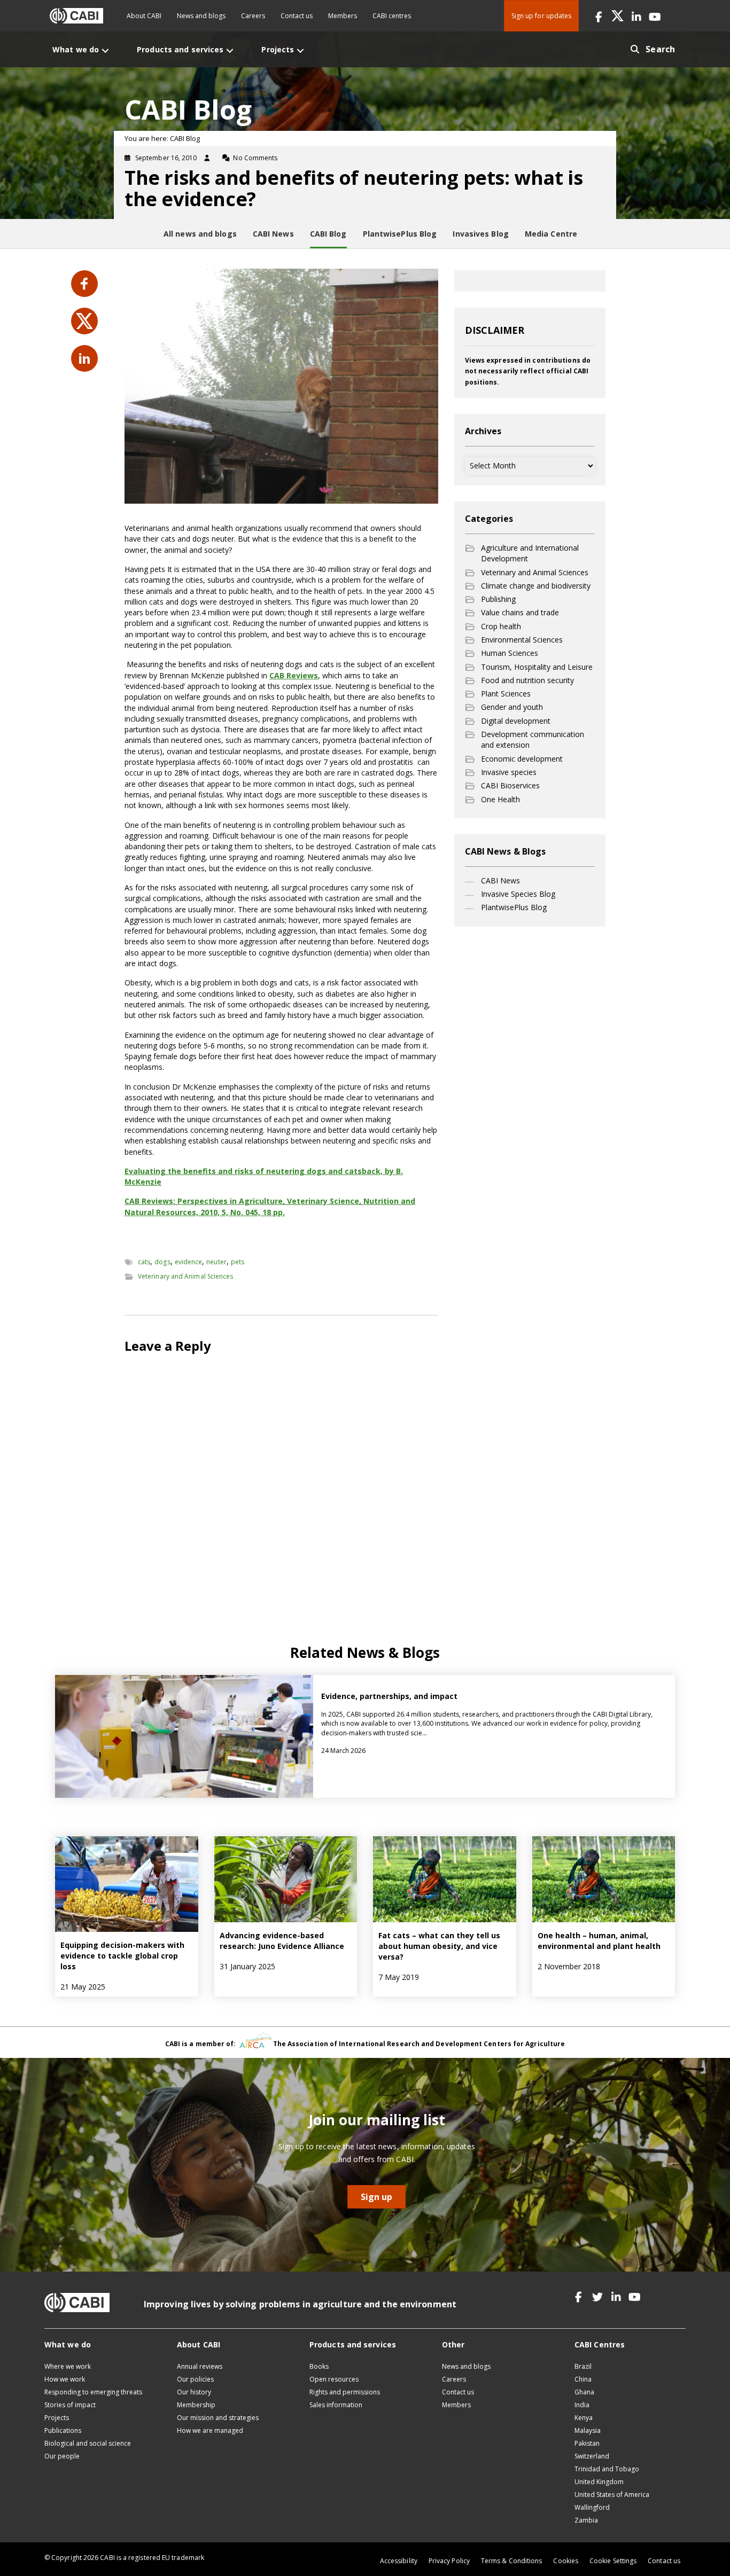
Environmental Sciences (522, 640)
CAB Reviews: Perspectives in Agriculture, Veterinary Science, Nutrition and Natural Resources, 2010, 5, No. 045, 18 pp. (270, 1206)
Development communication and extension (533, 739)
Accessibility (399, 2561)
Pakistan (587, 2443)
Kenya (584, 2418)
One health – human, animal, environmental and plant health (599, 1941)
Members (343, 16)
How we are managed (210, 2430)
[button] (599, 16)
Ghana (584, 2392)
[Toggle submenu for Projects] (300, 50)
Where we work (68, 2366)
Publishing (498, 599)
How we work (65, 2379)
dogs (162, 1262)
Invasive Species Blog (518, 894)
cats (144, 1262)
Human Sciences (510, 653)
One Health (500, 799)
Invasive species (509, 772)
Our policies (195, 2379)
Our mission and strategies (218, 2418)
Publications (63, 2430)
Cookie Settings (613, 2561)
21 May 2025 (83, 1987)
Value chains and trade (520, 612)
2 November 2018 (569, 1966)
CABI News (500, 880)
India (582, 2405)
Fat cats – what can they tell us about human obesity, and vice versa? (439, 1946)
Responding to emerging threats (93, 2392)
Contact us (297, 16)
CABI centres (392, 16)
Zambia (586, 2520)
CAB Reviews (294, 675)
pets (238, 1262)
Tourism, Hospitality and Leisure (537, 667)
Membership (196, 2405)
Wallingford (592, 2507)
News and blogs (201, 16)
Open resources (334, 2379)
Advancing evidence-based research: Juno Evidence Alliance (282, 1941)
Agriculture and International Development (530, 553)
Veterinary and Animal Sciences (185, 1276)
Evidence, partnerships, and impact (390, 1696)
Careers (253, 16)
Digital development (516, 721)
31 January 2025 (247, 1966)
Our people (62, 2456)
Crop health (501, 626)
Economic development (522, 759)
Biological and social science (88, 2443)
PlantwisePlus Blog (514, 907)
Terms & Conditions (511, 2561)
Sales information (336, 2405)
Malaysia (588, 2430)
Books (319, 2366)
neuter (216, 1262)
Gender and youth (512, 707)
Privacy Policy (449, 2561)
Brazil (583, 2366)
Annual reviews (200, 2366)
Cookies (566, 2561)
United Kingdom (599, 2482)
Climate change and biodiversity (536, 586)
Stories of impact (70, 2405)
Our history (194, 2392)
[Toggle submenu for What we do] (105, 50)
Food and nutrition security (527, 680)
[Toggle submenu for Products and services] (230, 50)
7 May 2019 (399, 1977)
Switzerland (592, 2456)
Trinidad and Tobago (607, 2469)
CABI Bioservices (510, 785)
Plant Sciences (506, 694)
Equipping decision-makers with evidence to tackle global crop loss (122, 1956)
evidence (189, 1262)
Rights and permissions (345, 2392)
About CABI (144, 16)
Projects (57, 2418)
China (583, 2379)
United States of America (612, 2495)
